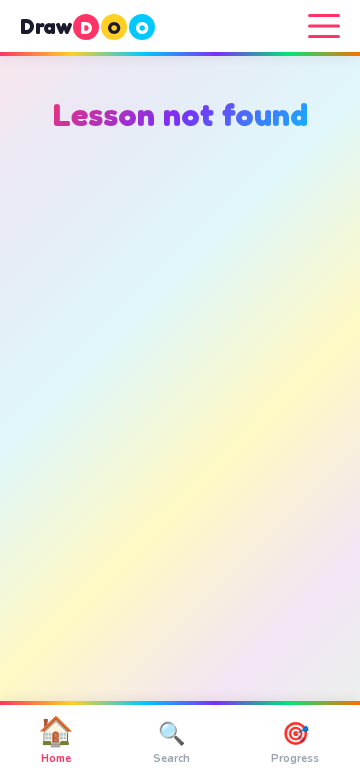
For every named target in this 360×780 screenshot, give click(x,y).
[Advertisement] (180, 380)
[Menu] (324, 26)
